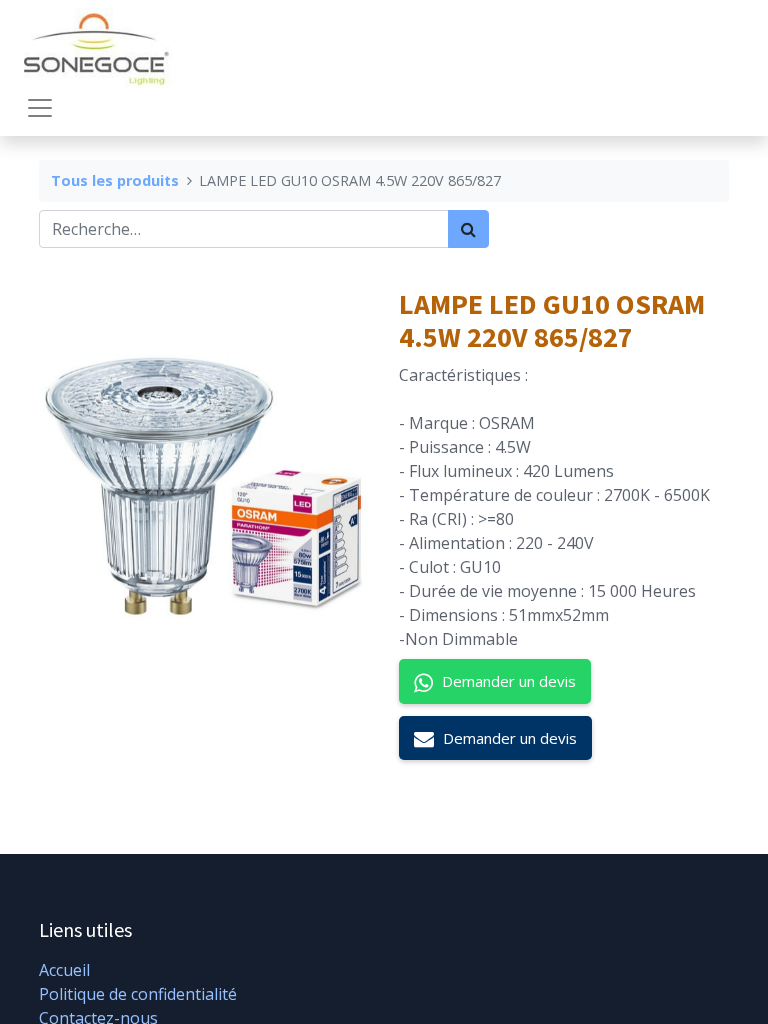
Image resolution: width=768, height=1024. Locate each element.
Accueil (64, 970)
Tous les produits (115, 180)
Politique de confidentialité (138, 994)
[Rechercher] (468, 229)
